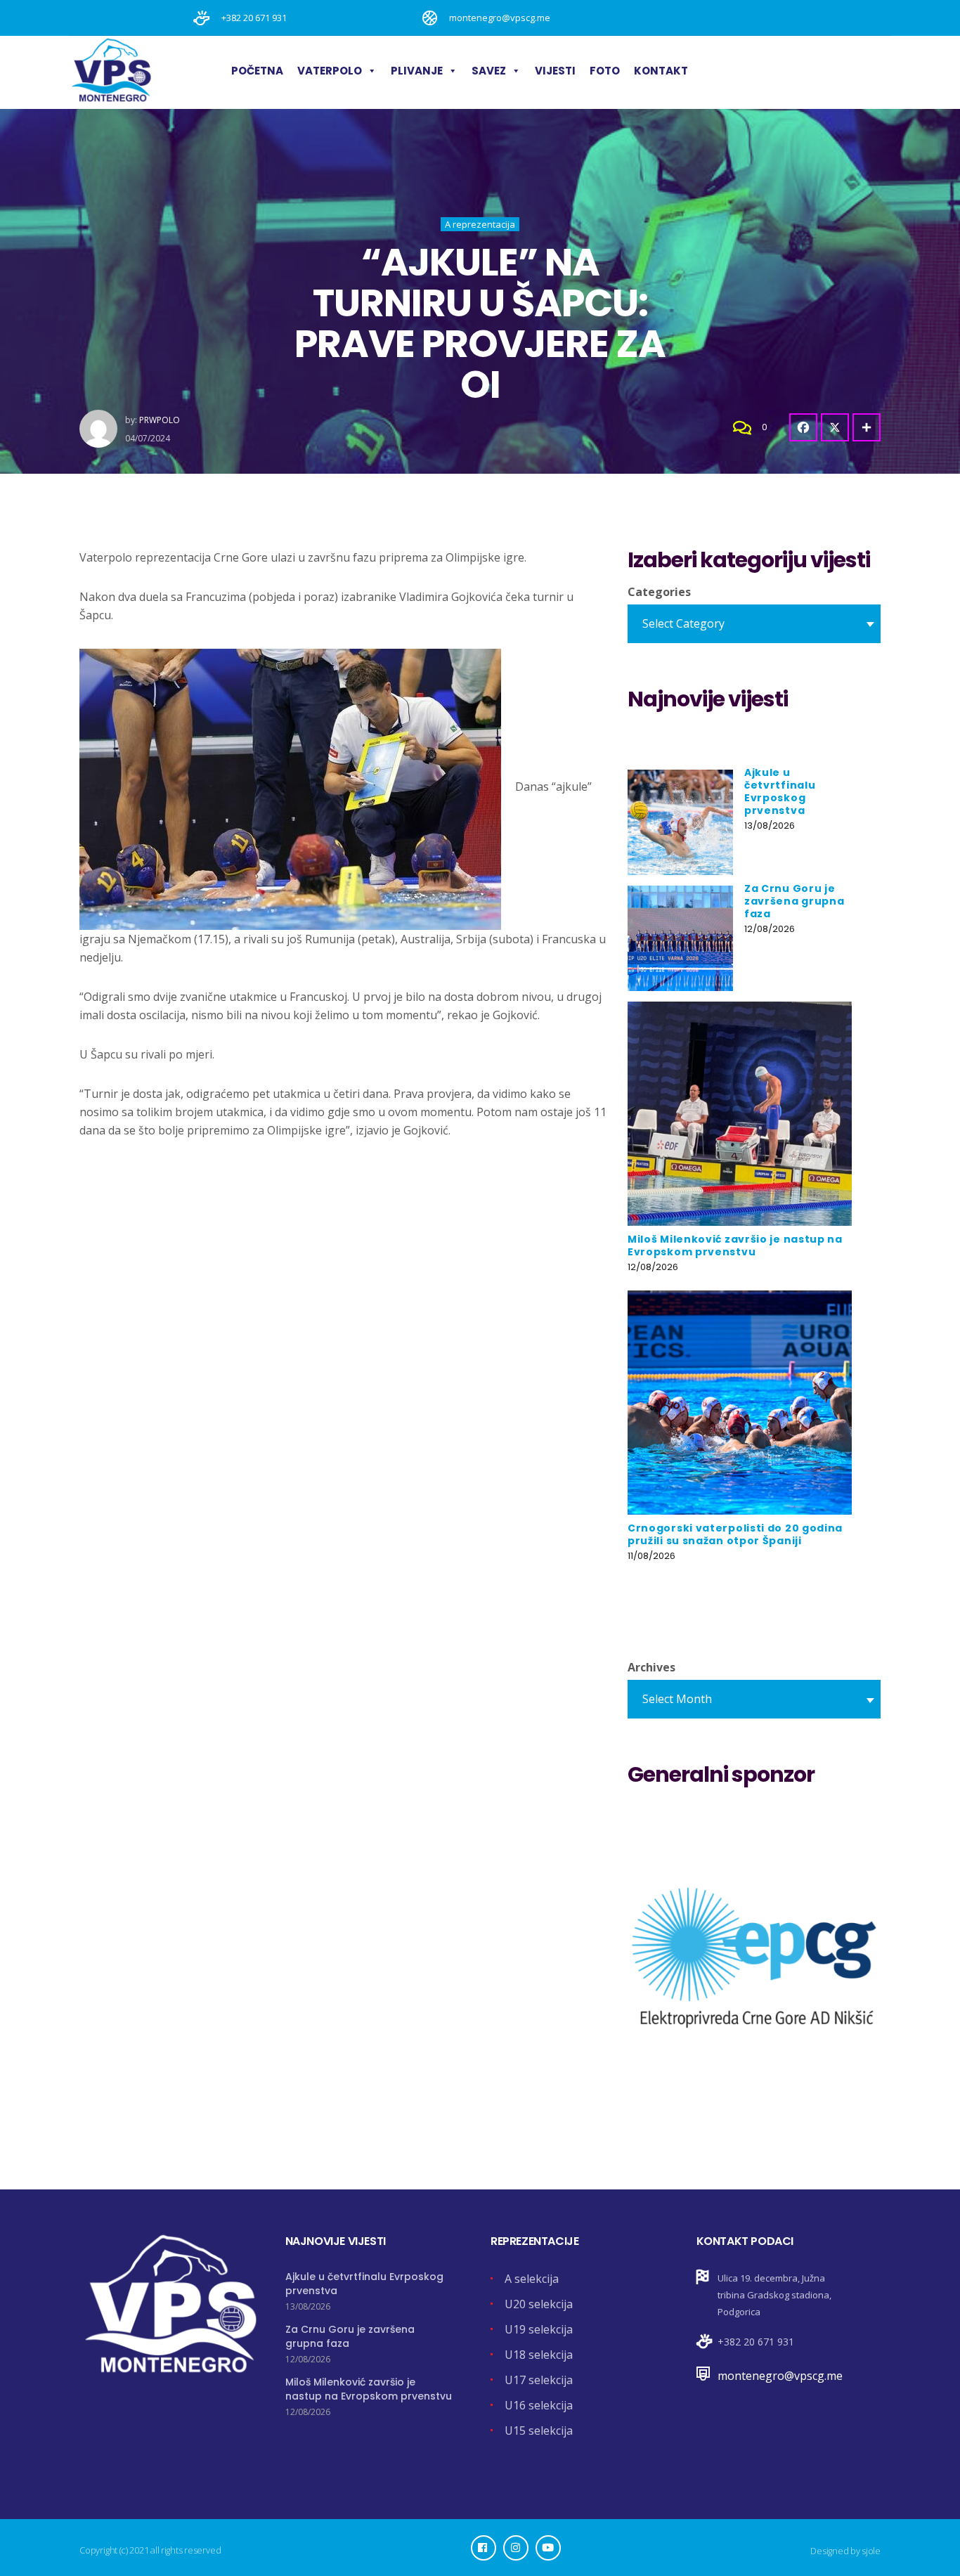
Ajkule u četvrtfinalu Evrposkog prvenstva (780, 791)
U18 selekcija (539, 2355)
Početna (257, 71)
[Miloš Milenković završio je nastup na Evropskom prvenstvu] (740, 1114)
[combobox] (754, 624)
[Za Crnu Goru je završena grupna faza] (680, 938)
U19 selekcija (539, 2329)
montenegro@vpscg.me (780, 2376)
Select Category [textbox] (683, 623)
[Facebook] (803, 427)
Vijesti (555, 71)
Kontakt (661, 71)
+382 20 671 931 (756, 2342)
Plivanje (417, 71)
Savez (489, 71)
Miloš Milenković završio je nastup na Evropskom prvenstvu (369, 2389)
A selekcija (532, 2279)
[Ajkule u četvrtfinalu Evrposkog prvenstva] (680, 822)
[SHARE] (867, 427)
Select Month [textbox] (677, 1699)
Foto (605, 71)
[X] (835, 427)
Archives (651, 1667)
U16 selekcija (539, 2405)
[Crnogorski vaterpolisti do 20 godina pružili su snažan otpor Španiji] (740, 1403)
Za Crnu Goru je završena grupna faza (794, 901)
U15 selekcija (539, 2431)
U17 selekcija (539, 2380)
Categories (659, 592)
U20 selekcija (539, 2304)
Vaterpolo (330, 71)
